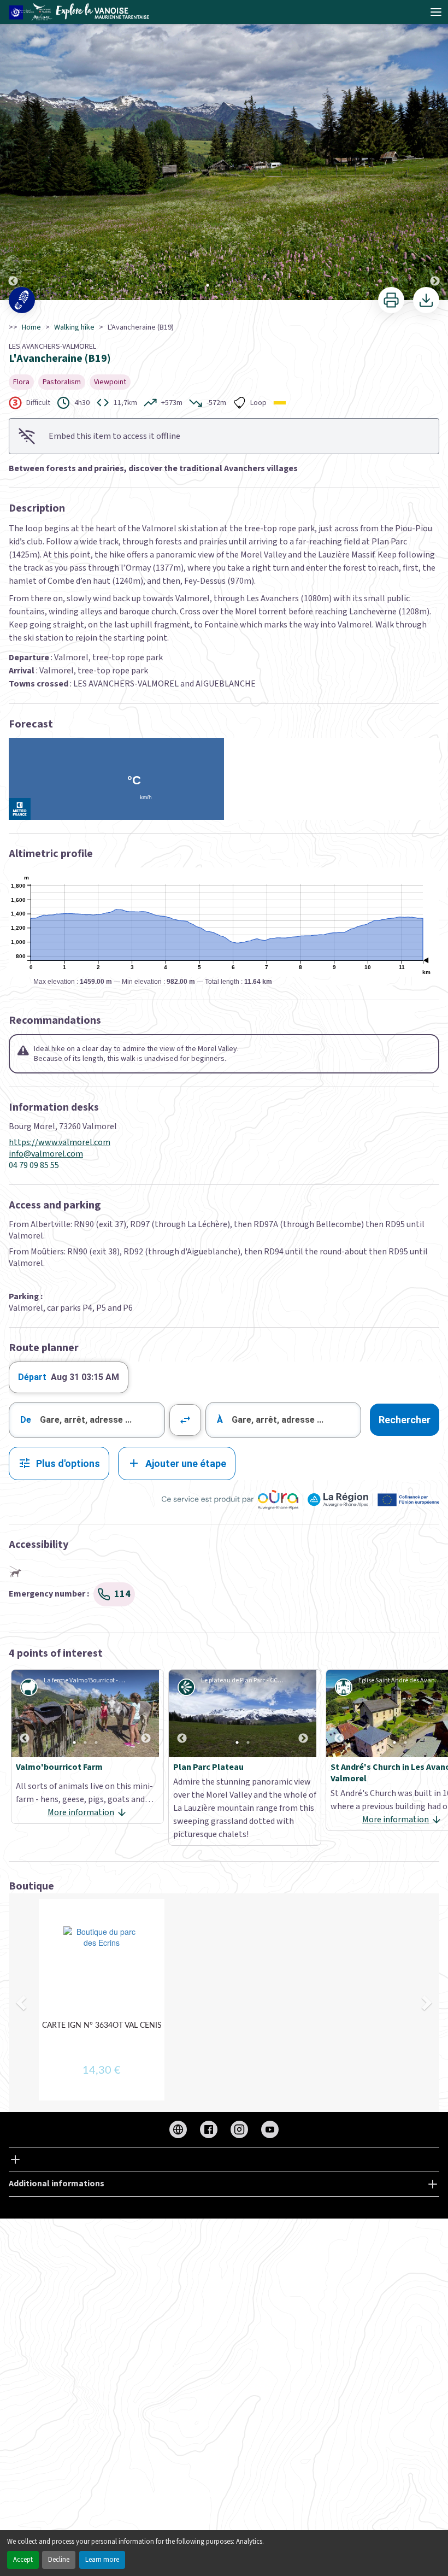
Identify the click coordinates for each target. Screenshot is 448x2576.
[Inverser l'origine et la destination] (185, 1420)
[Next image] (435, 151)
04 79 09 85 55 (34, 1166)
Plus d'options (68, 1463)
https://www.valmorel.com (60, 1143)
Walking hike (74, 327)
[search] (102, 1420)
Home (31, 327)
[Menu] (436, 12)
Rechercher (405, 1420)
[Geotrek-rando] (82, 12)
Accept (23, 2560)
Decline (59, 2560)
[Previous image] (13, 151)
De (26, 1420)
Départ (32, 1377)
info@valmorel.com (46, 1154)
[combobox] (87, 1420)
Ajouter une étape (186, 1463)
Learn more (102, 2560)
